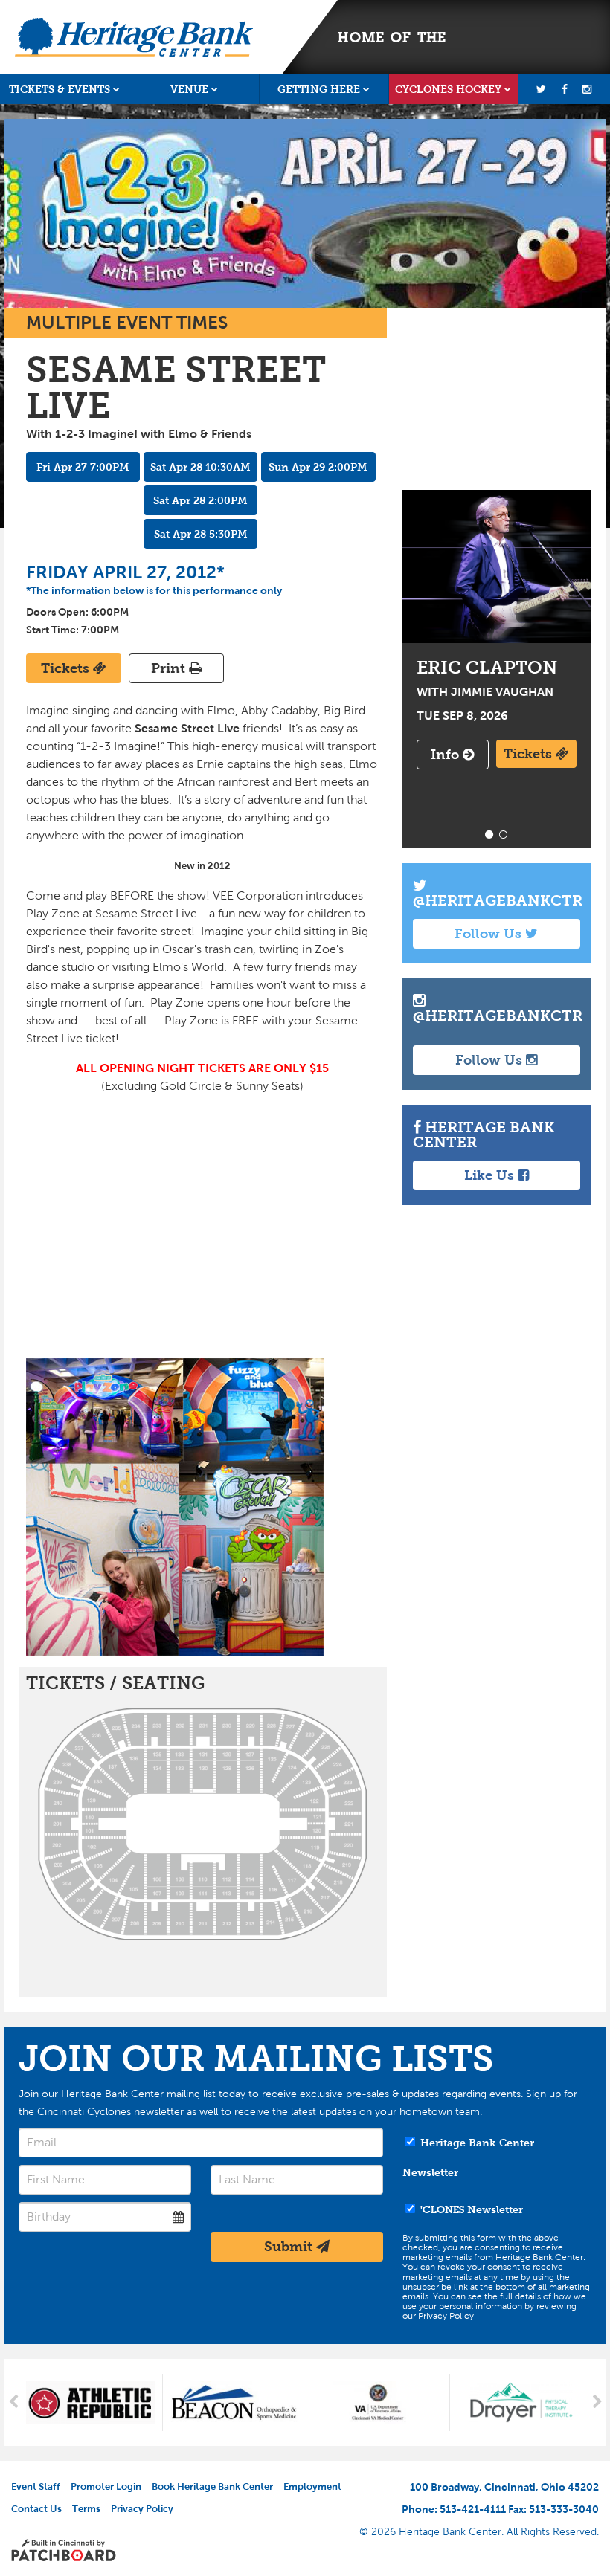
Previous (13, 2403)
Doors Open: (57, 612)
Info (447, 755)
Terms (86, 2509)
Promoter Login (106, 2486)
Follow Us (490, 934)
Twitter (541, 89)
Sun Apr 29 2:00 (318, 467)
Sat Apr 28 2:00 (200, 500)
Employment (312, 2486)
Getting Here (319, 89)
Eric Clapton (497, 566)
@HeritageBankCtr (498, 900)
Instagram (587, 89)
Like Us (491, 1175)
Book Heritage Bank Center (212, 2486)
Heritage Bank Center (134, 37)
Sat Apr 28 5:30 (201, 534)
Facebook (564, 89)
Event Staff (36, 2486)
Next (597, 2403)
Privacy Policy (142, 2509)
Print (170, 668)
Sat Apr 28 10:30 (200, 467)
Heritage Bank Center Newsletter (468, 2157)
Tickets (67, 668)
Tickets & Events (60, 89)
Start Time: (52, 630)
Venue (189, 89)
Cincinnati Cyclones (515, 37)
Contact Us (36, 2509)
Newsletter (472, 2209)
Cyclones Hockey (448, 89)
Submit (290, 2247)
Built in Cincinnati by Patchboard (64, 2550)
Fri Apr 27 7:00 (83, 467)
